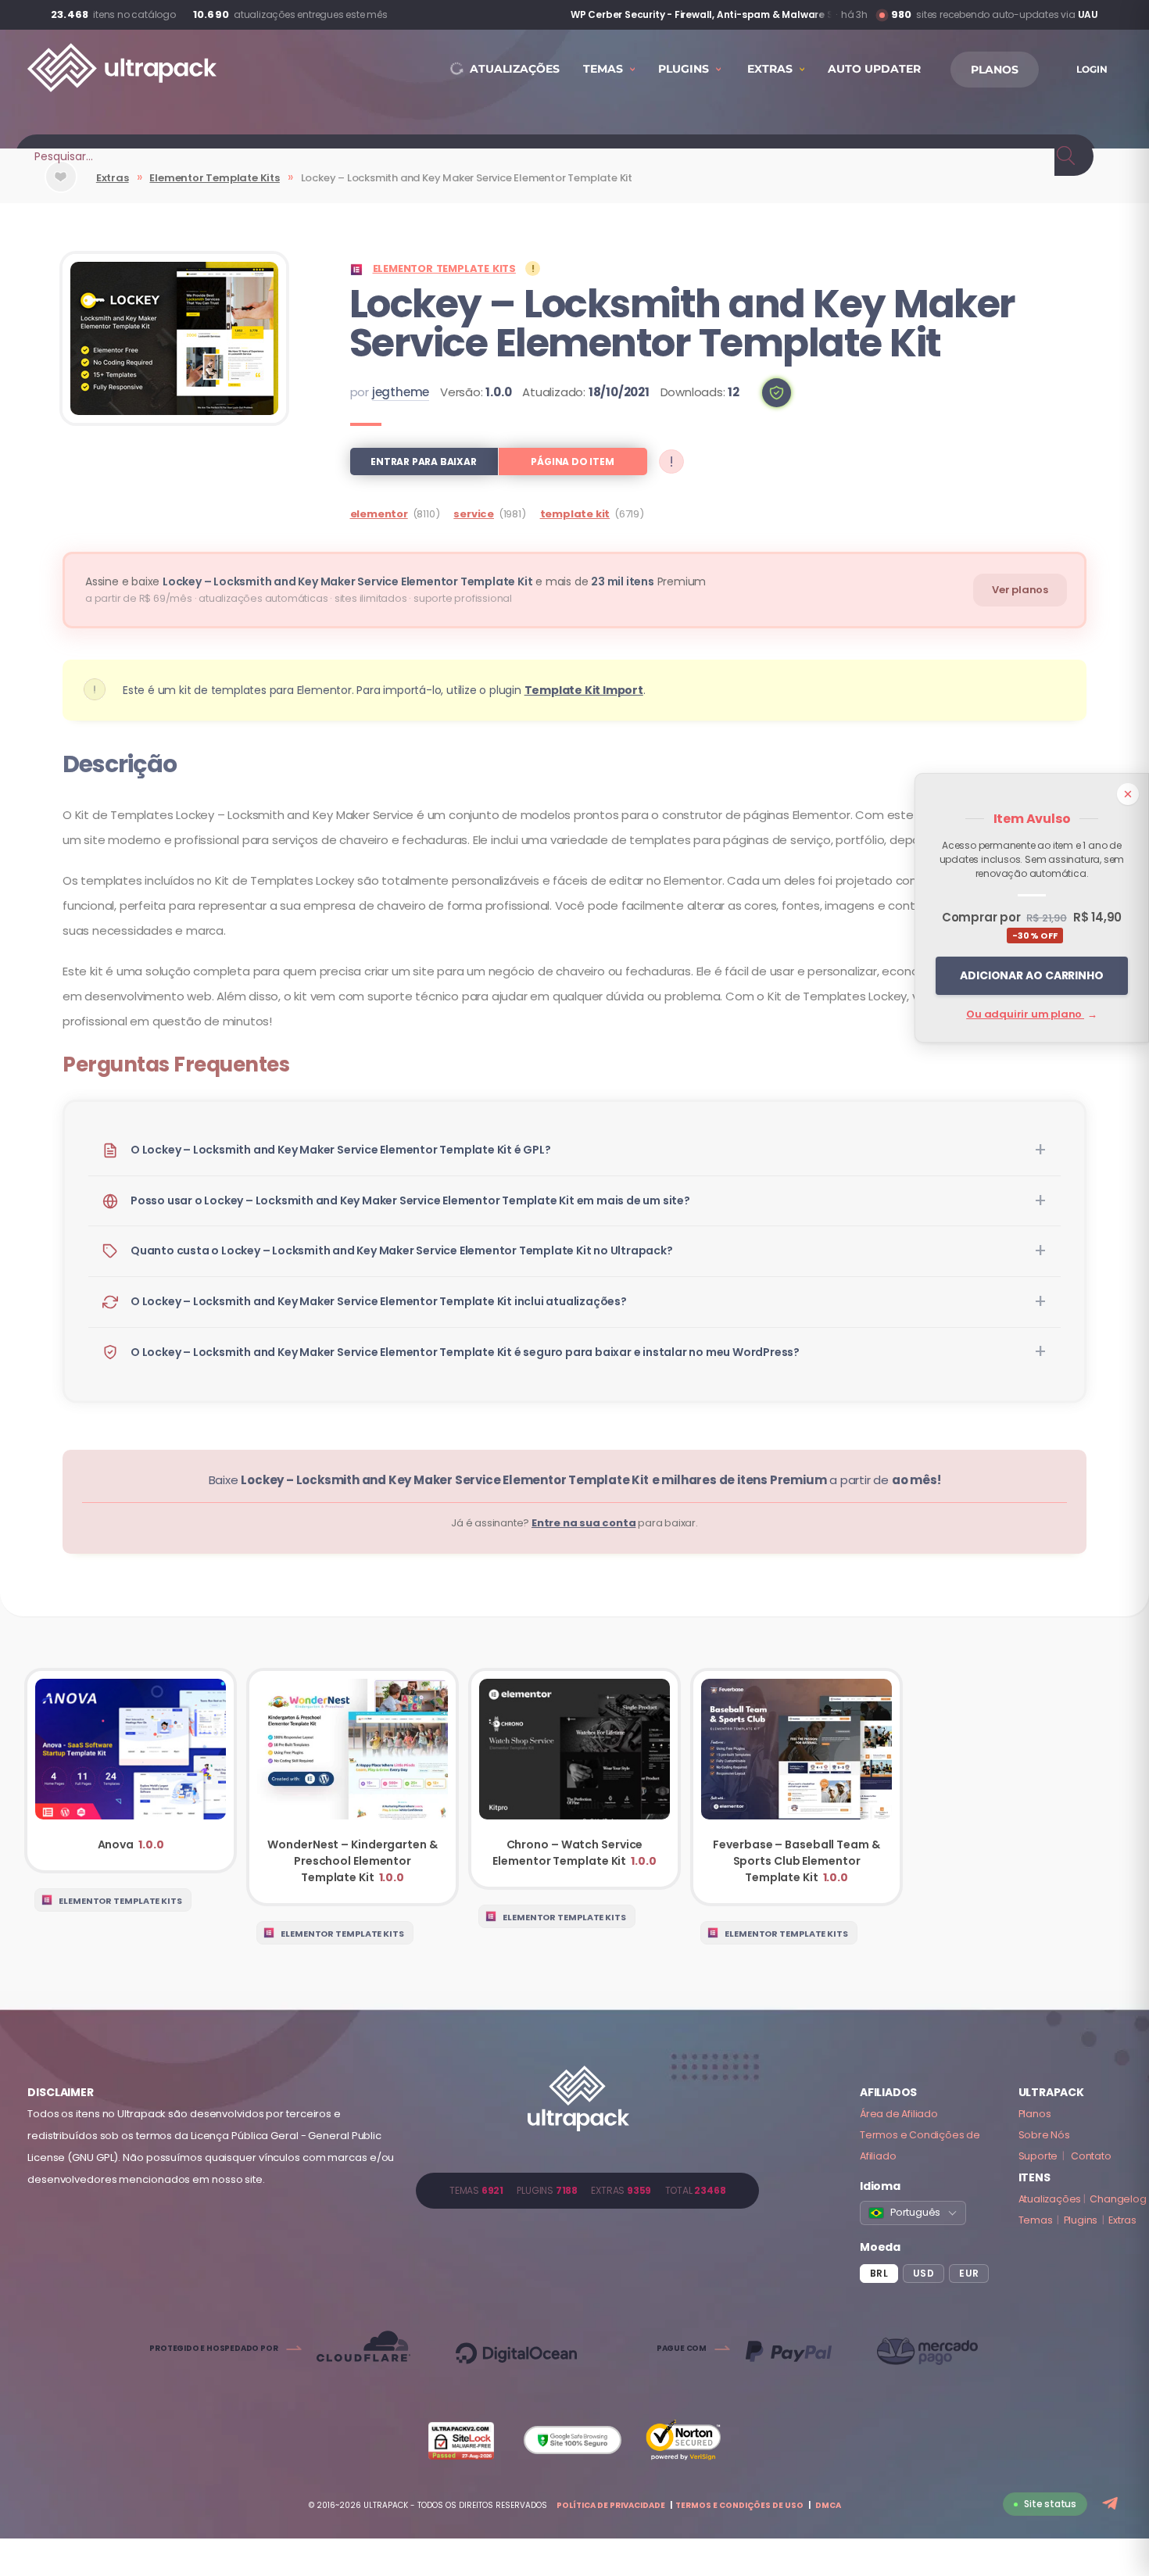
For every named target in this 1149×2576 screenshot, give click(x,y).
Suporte (1038, 2156)
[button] (777, 393)
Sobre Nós (1044, 2135)
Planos (1035, 2114)
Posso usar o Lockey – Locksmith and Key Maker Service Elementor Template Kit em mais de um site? (410, 1200)
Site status (1050, 2504)
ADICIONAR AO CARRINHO (1032, 975)
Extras (113, 178)
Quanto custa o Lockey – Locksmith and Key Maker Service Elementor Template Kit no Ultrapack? (402, 1250)
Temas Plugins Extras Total (587, 2190)
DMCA (828, 2505)
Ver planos (1020, 590)
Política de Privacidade (611, 2505)
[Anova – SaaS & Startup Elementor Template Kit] (131, 1771)
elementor (379, 514)
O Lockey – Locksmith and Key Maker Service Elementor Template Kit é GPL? (341, 1150)
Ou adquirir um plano (1032, 1014)
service (474, 514)
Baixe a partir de (575, 1480)
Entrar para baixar (423, 462)
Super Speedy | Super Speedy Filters (743, 15)
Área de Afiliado (899, 2114)
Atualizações (1050, 2199)
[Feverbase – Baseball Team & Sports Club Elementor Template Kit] (796, 1787)
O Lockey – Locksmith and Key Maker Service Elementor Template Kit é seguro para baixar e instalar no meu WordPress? (465, 1352)
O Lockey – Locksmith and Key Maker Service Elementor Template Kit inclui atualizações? (379, 1301)
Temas (1036, 2220)
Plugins (1081, 2220)
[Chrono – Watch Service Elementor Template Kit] (574, 1779)
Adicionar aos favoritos (61, 190)
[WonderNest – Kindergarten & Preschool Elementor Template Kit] (353, 1787)
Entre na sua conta (583, 1523)
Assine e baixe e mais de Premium (396, 581)
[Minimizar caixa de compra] (1128, 794)
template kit (575, 514)
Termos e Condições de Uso (739, 2505)
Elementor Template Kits (214, 178)
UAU (1088, 14)
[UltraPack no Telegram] (1112, 2504)
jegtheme (401, 392)
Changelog (1118, 2199)
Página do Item (572, 462)
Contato (1091, 2156)
